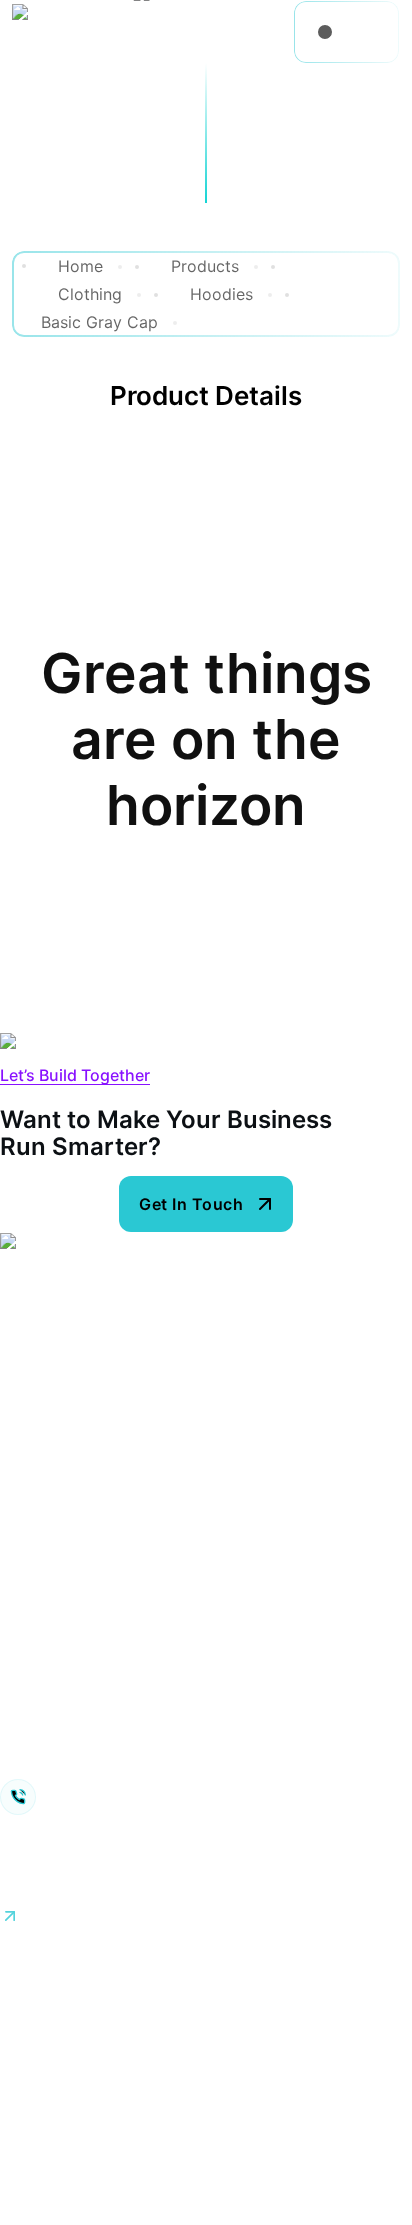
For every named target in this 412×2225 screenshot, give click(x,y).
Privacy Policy (53, 1971)
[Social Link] (7, 1943)
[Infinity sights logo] (83, 32)
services (32, 1356)
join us (25, 1870)
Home (22, 1315)
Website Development (83, 1589)
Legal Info (354, 1971)
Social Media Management (100, 1753)
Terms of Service (212, 1971)
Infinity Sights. (119, 1994)
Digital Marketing (65, 1671)
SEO (16, 1630)
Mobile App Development (96, 1712)
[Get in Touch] (206, 1204)
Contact (30, 1479)
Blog (17, 1397)
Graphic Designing (69, 1548)
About (23, 1438)
